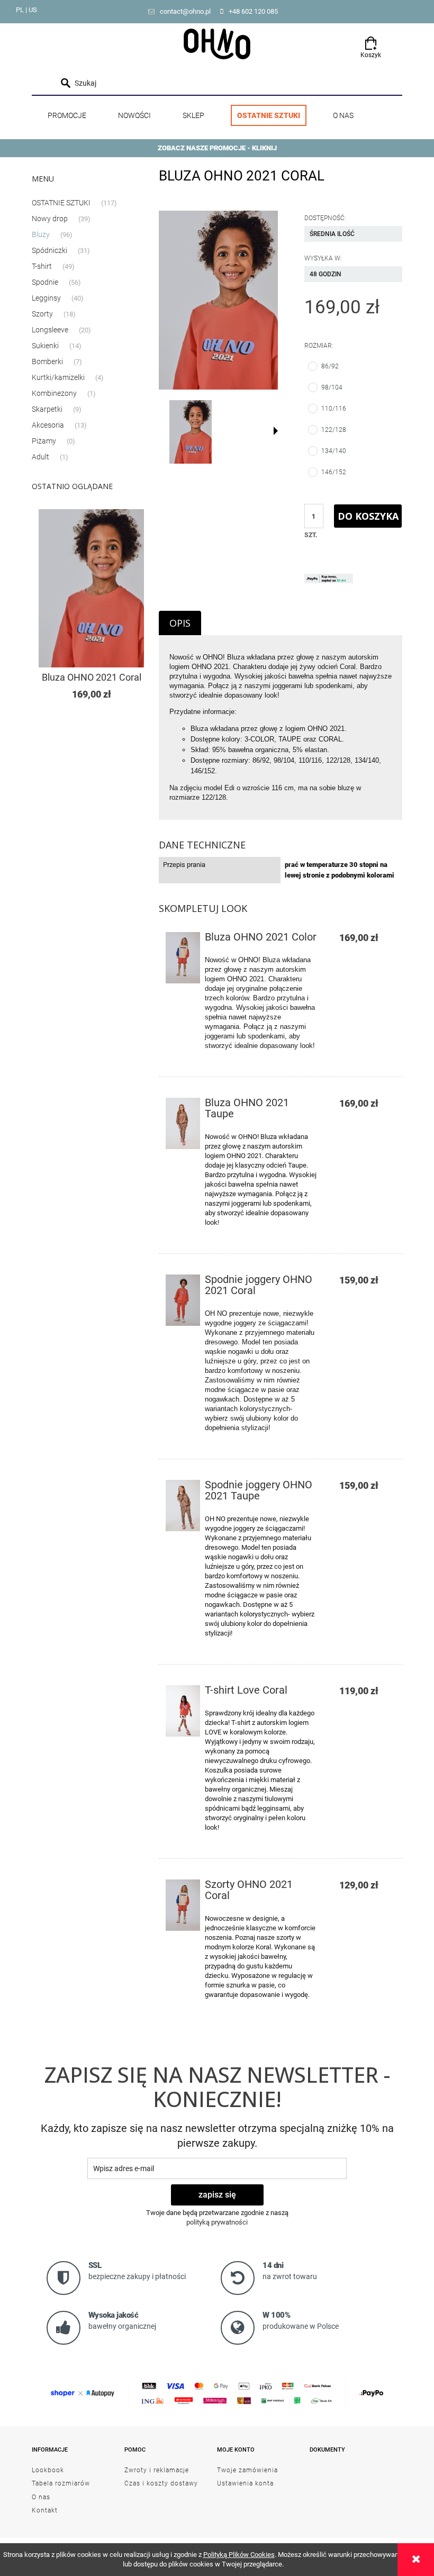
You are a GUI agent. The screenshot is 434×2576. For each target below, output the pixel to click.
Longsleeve (50, 330)
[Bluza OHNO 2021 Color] (183, 958)
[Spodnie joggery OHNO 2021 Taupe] (183, 1506)
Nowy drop (50, 219)
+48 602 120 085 (253, 11)
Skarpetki (47, 409)
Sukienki (45, 346)
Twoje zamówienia (247, 2470)
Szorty (42, 314)
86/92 (330, 366)
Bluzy (41, 234)
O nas (41, 2497)
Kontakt (45, 2510)
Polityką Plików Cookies (239, 2555)
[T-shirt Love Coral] (183, 1711)
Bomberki (47, 361)
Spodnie (45, 282)
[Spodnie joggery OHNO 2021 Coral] (183, 1300)
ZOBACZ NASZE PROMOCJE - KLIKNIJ (217, 148)
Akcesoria (48, 425)
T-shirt (42, 266)
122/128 (334, 430)
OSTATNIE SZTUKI (61, 203)
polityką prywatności (217, 2222)
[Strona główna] (217, 43)
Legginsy (46, 298)
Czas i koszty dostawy (161, 2483)
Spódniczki (49, 250)
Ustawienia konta (245, 2483)
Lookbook (48, 2470)
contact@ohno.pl (185, 11)
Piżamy (44, 441)
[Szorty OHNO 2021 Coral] (183, 1905)
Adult (40, 457)
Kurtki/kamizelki (58, 377)
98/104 (332, 387)
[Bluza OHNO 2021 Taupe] (183, 1123)
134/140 (334, 451)
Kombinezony (54, 393)
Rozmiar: (319, 346)
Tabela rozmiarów (61, 2483)
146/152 (334, 472)
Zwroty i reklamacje (157, 2470)
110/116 (334, 409)
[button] (276, 431)
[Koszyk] (370, 40)
